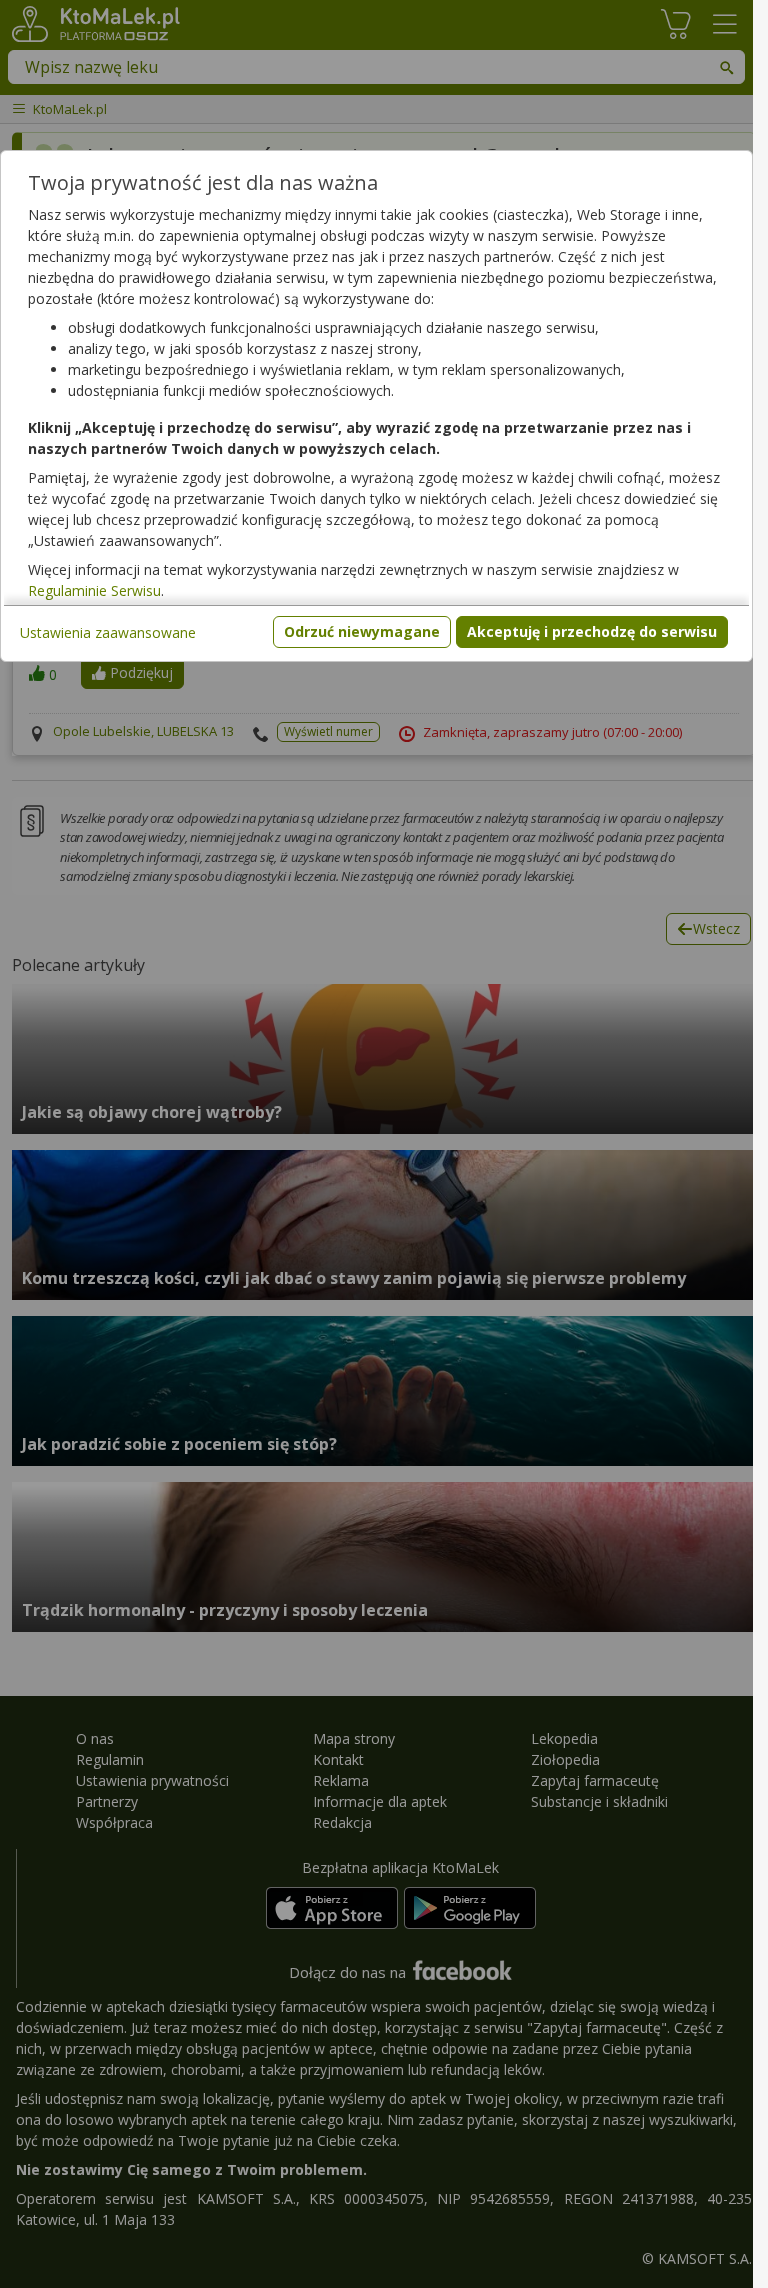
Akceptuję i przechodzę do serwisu (592, 631)
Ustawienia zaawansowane (108, 632)
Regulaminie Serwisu (94, 590)
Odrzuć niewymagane (362, 631)
